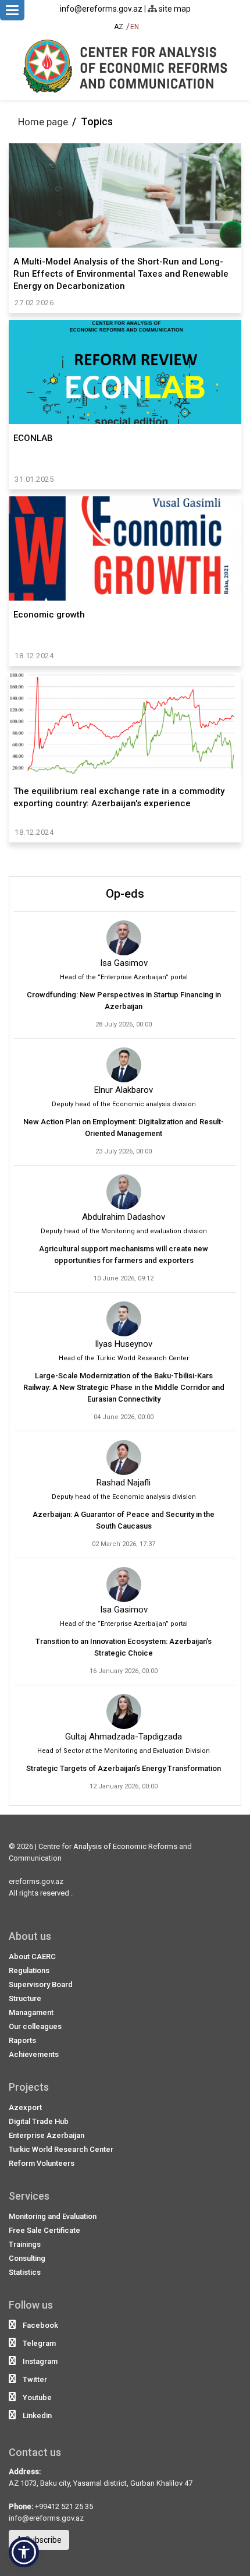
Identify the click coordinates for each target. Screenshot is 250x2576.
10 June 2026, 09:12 (124, 1278)
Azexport (25, 2107)
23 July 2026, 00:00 (124, 1151)
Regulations (29, 1970)
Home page (43, 122)
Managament (31, 2012)
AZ (119, 27)
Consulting (27, 2258)
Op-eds (125, 894)
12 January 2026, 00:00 (124, 1786)
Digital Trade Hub (39, 2121)
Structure (25, 1998)
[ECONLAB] (125, 372)
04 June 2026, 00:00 (124, 1417)
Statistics (25, 2272)
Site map (174, 9)
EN (135, 27)
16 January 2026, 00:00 (124, 1671)
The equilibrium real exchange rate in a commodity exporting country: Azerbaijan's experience (119, 797)
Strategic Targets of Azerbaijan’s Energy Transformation (124, 1768)
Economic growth (49, 615)
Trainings (25, 2244)
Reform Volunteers (42, 2163)
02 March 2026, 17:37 (124, 1544)
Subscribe (42, 2540)
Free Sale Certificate (44, 2230)
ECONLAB (33, 438)
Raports (22, 2040)
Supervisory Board (41, 1984)
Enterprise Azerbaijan (47, 2135)
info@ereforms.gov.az (101, 9)
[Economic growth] (125, 549)
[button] (24, 2552)
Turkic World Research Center (61, 2149)
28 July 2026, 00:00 (124, 1024)
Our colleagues (35, 2026)
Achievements (34, 2054)
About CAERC (32, 1956)
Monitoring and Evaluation (53, 2216)
